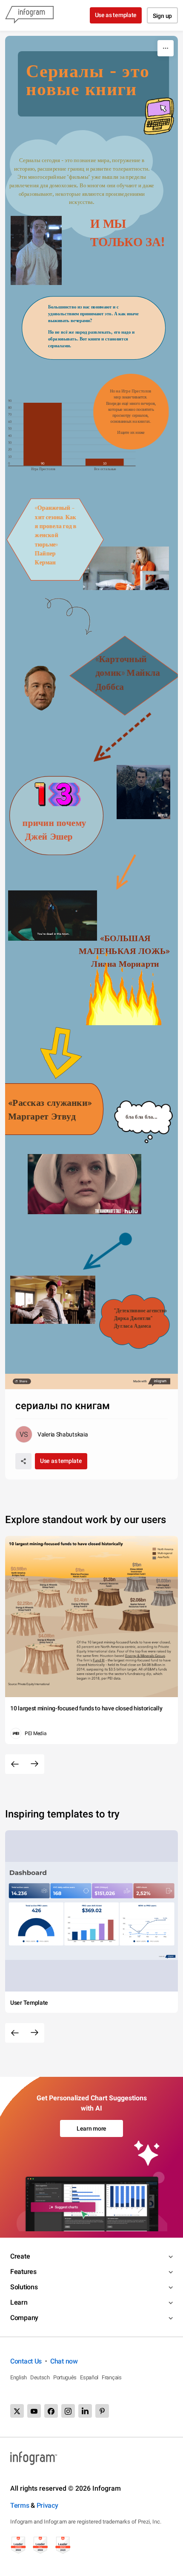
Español (89, 2377)
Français (112, 2377)
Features (23, 2272)
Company (24, 2318)
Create (20, 2256)
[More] (166, 48)
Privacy (47, 2505)
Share (23, 1381)
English (19, 2377)
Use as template (116, 15)
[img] (43, 434)
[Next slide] (34, 1764)
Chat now (64, 2361)
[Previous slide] (15, 1764)
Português (65, 2377)
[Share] (23, 1461)
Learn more (91, 2128)
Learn (19, 2302)
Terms (20, 2505)
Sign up (162, 16)
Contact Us (26, 2361)
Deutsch (40, 2377)
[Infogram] (29, 15)
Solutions (24, 2287)
